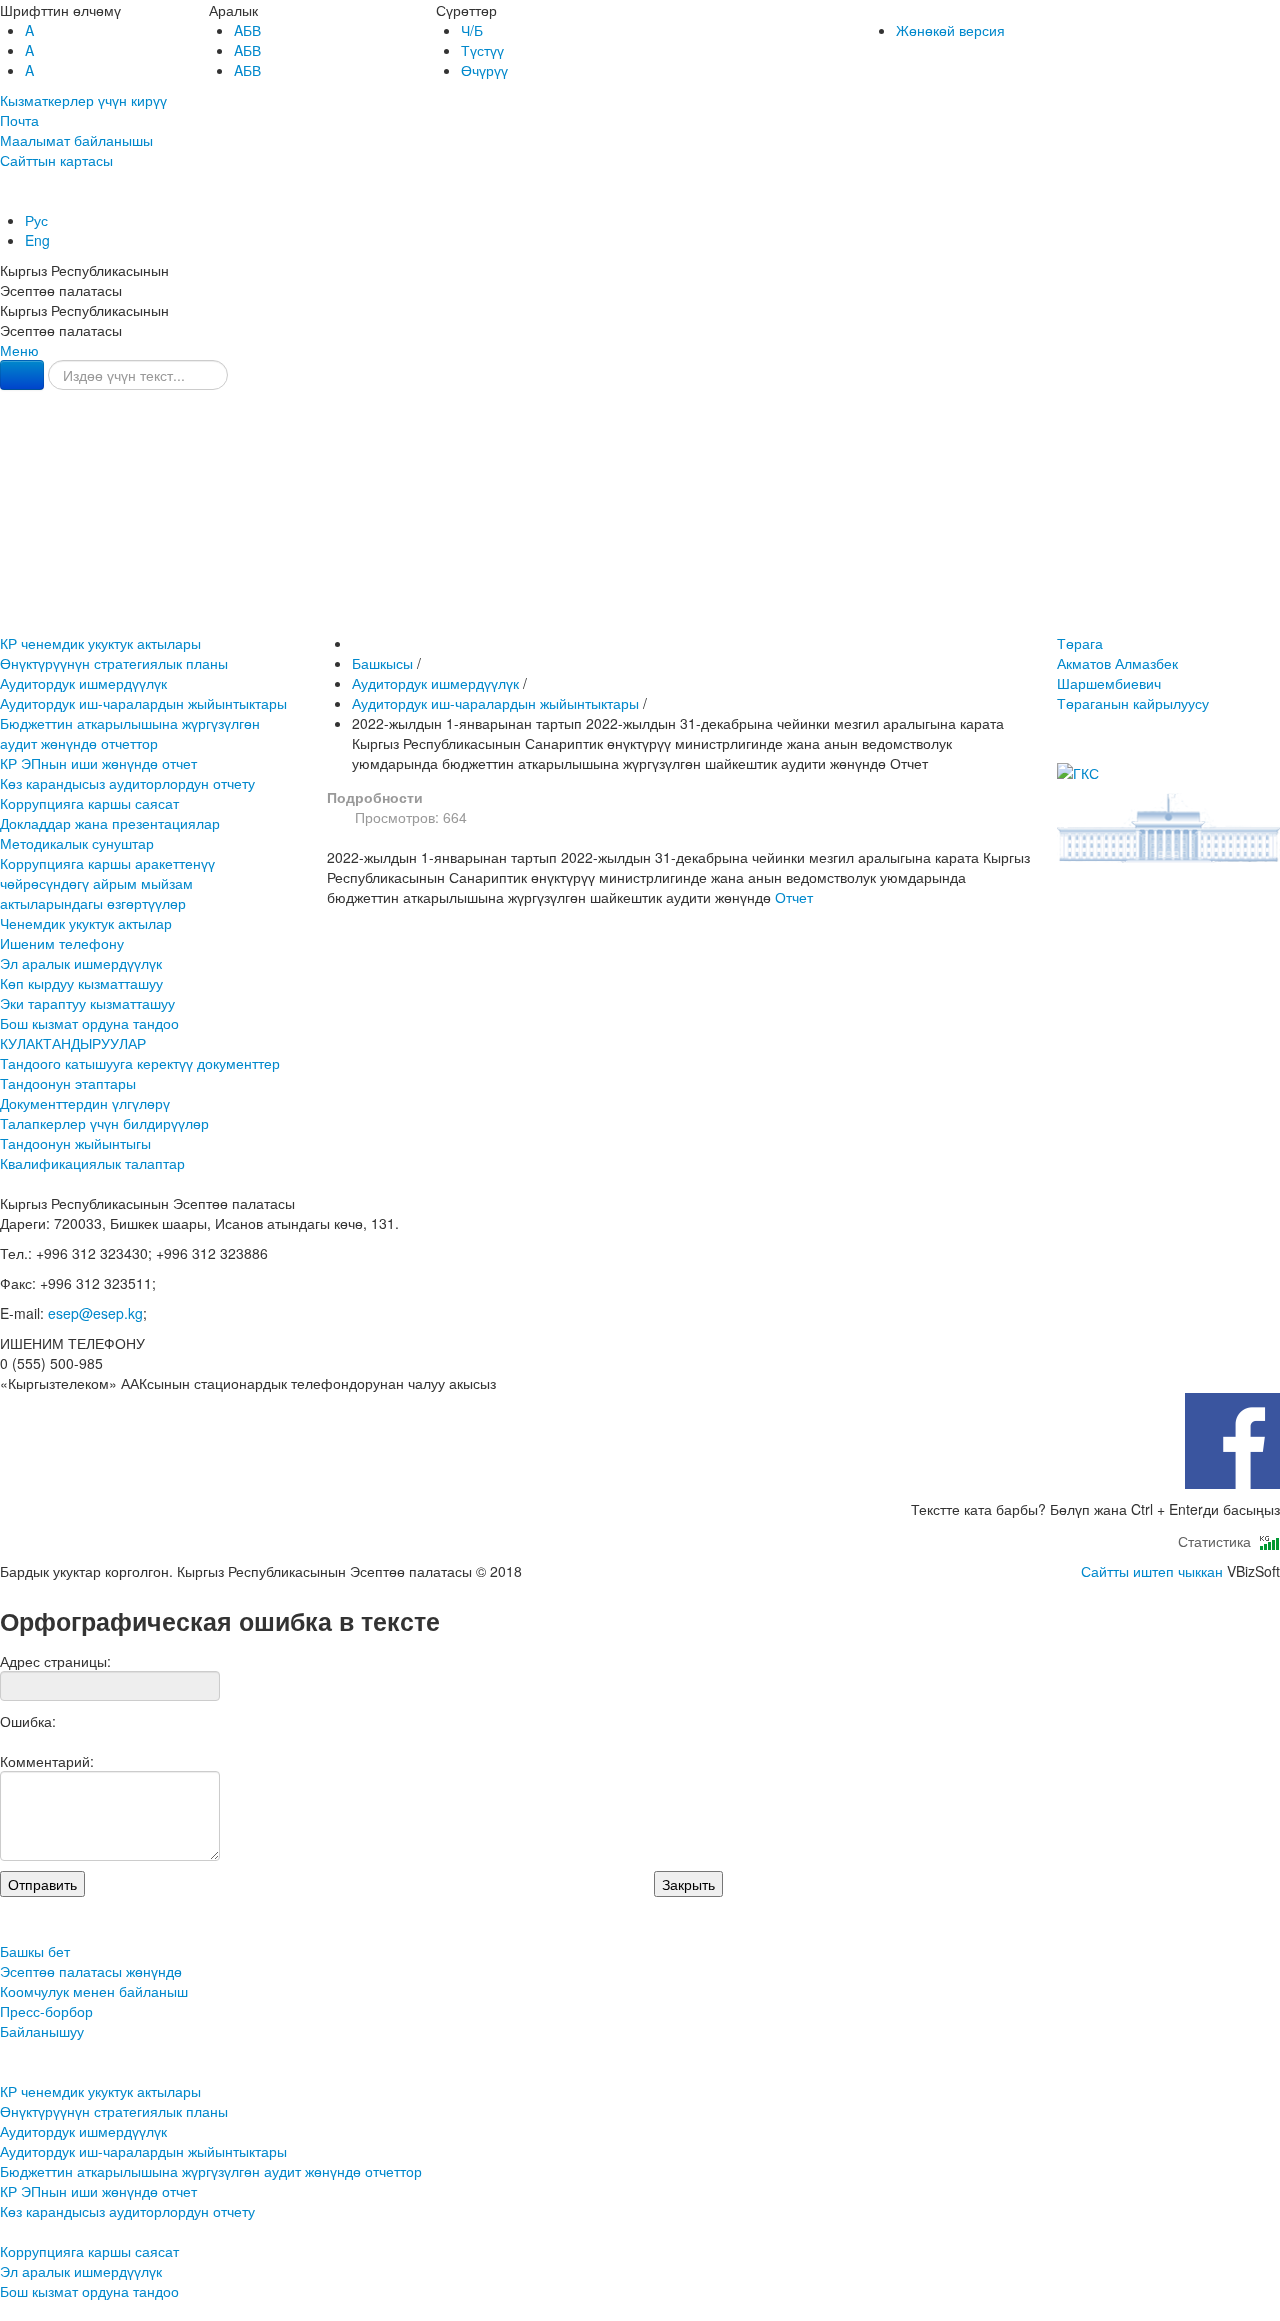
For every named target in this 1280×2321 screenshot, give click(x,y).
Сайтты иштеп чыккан (1152, 1571)
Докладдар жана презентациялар (110, 823)
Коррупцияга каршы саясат (89, 803)
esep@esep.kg (95, 1313)
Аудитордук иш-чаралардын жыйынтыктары (143, 703)
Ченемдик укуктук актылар (86, 923)
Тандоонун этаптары (68, 1083)
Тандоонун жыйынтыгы (75, 1143)
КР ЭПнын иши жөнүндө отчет (98, 763)
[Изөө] (22, 375)
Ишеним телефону (62, 943)
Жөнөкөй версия (950, 30)
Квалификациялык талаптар (92, 1163)
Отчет (794, 897)
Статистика (1218, 1541)
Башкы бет (640, 447)
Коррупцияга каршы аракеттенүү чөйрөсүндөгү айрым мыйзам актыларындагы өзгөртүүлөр (107, 883)
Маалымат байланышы (76, 140)
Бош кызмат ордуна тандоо (89, 1023)
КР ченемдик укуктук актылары (100, 643)
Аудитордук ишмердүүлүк (83, 683)
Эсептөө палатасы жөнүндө (640, 488)
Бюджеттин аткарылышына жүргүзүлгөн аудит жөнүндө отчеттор (130, 733)
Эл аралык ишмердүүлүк (81, 963)
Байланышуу (640, 611)
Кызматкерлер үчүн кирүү (83, 100)
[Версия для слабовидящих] (2, 200)
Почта (19, 120)
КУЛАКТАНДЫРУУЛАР (73, 1043)
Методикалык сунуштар (77, 843)
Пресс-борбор (640, 570)
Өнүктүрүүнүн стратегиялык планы (114, 663)
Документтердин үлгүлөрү (85, 1103)
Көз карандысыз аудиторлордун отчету (127, 783)
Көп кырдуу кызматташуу (81, 983)
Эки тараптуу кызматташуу (87, 1003)
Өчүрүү (484, 70)
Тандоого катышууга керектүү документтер (140, 1063)
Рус (36, 220)
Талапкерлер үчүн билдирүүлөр (104, 1123)
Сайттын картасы (56, 160)
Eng (37, 240)
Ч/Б (472, 30)
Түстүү (482, 50)
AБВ (247, 30)
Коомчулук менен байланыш (640, 529)
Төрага (1117, 663)
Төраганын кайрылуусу (1133, 703)
